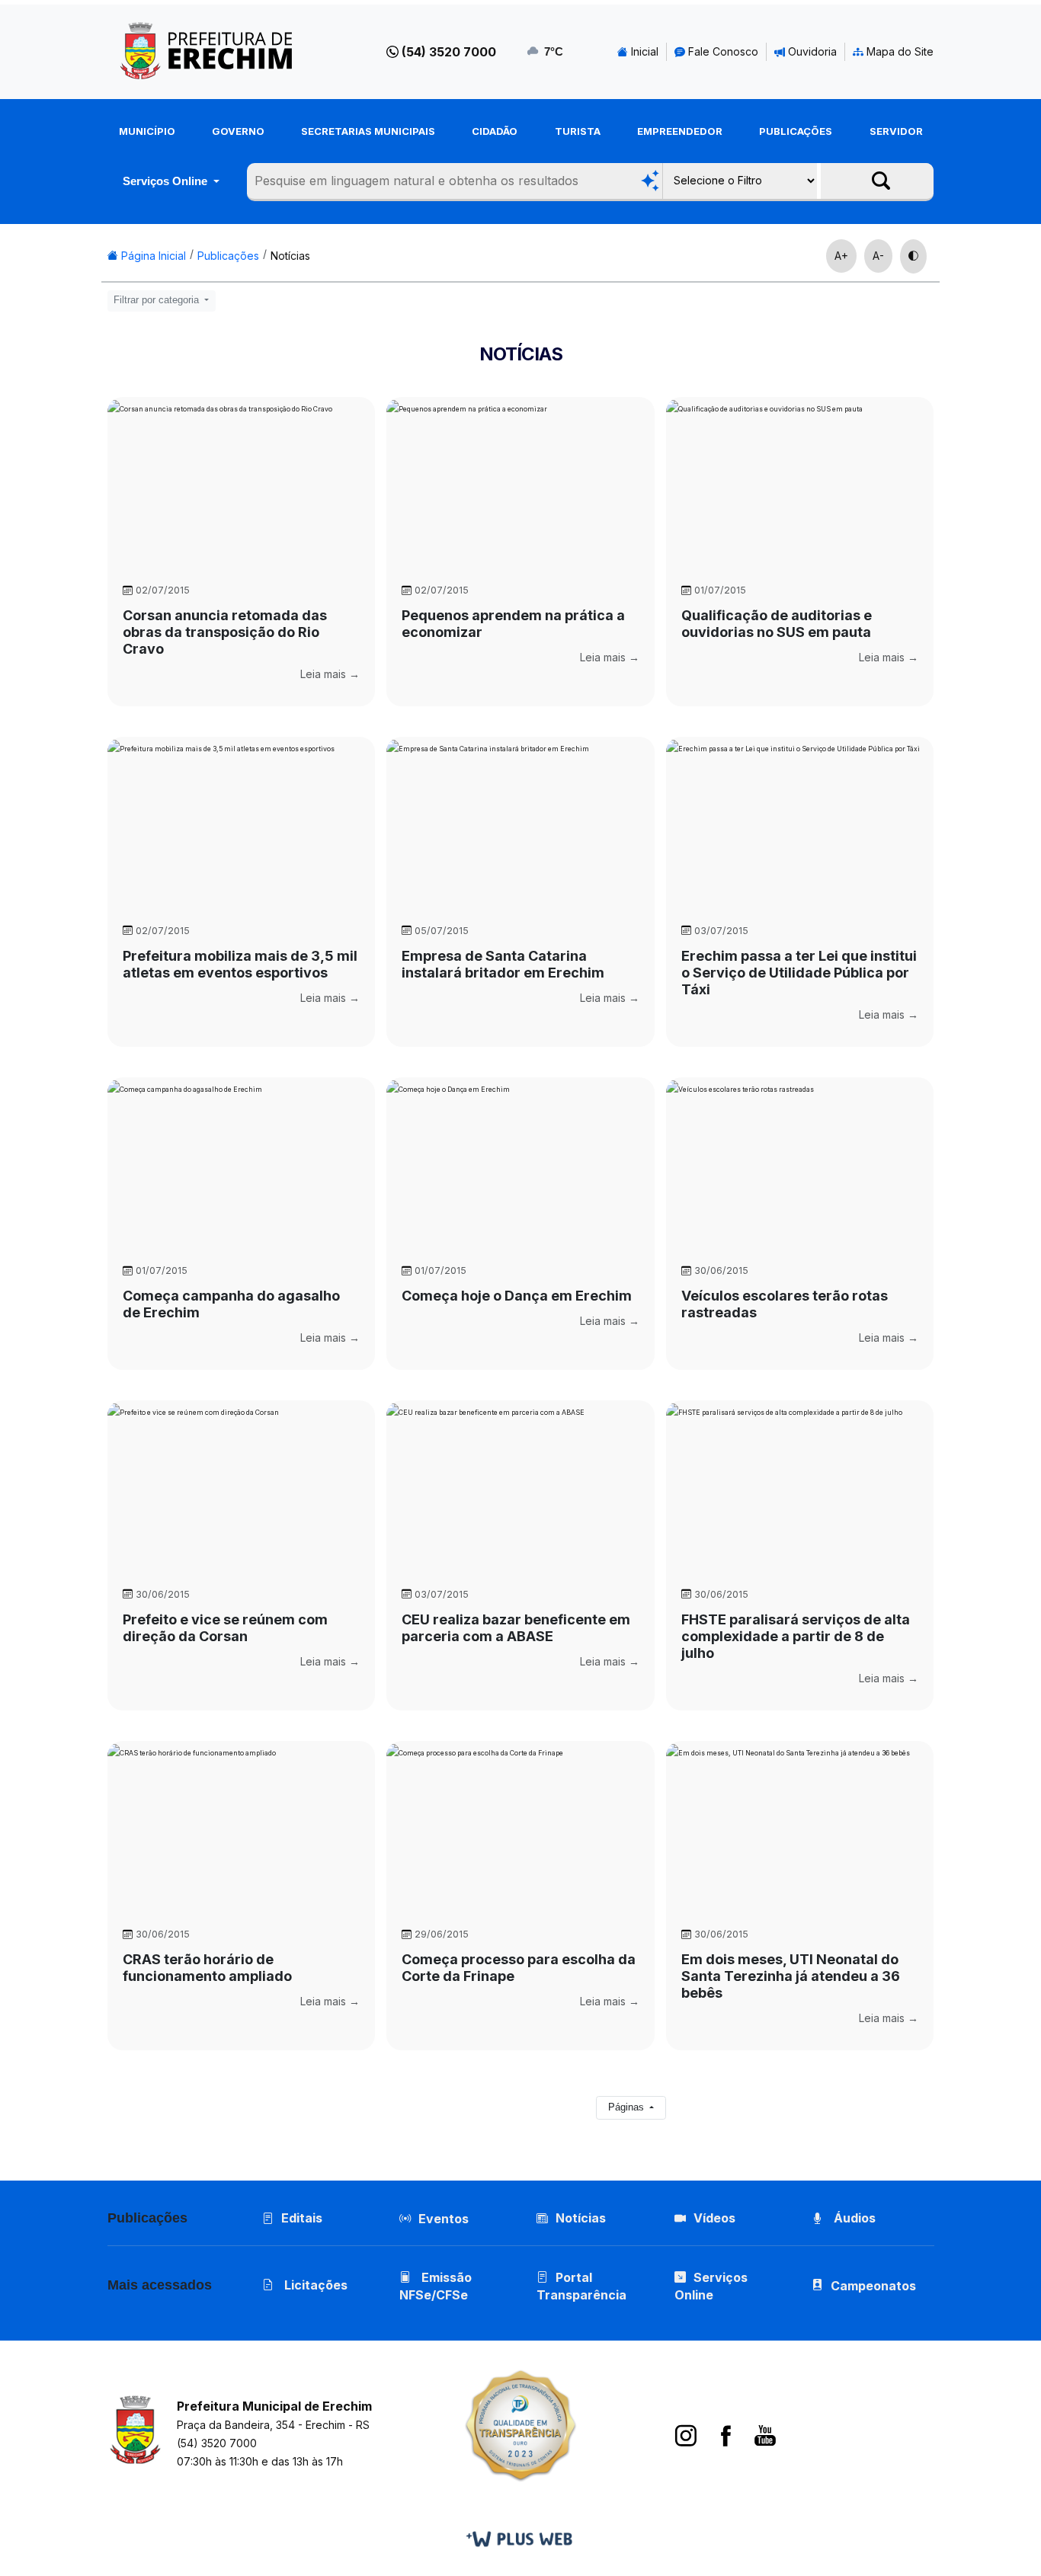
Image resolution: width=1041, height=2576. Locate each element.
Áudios (853, 2218)
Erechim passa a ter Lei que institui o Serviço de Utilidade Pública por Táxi (799, 973)
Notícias (290, 256)
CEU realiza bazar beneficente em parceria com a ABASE (516, 1628)
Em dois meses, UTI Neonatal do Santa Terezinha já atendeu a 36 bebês (791, 1976)
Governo (238, 131)
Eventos (444, 2219)
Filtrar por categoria (158, 300)
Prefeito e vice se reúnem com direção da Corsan (225, 1628)
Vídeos (714, 2218)
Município (147, 131)
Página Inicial (152, 256)
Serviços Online (167, 181)
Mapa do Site (898, 51)
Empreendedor (680, 131)
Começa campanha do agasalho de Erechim (231, 1304)
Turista (578, 131)
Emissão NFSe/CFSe (436, 2286)
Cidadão (495, 131)
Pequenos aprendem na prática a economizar (513, 624)
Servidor (896, 131)
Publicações (796, 131)
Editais (302, 2218)
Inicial (643, 51)
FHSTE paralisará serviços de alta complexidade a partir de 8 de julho (796, 1636)
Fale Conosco (722, 51)
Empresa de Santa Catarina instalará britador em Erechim (503, 964)
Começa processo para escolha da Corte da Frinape (519, 1968)
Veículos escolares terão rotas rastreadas (785, 1304)
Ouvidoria (811, 51)
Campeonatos (873, 2286)
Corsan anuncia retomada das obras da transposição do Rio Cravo (225, 632)
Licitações (314, 2285)
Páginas (628, 2107)
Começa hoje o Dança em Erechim (517, 1296)
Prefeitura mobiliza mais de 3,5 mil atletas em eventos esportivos (240, 964)
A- (878, 256)
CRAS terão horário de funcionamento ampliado (207, 1968)
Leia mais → (330, 674)
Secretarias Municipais (368, 131)
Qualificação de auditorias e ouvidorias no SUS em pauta (777, 624)
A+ (841, 256)
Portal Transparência (581, 2286)
